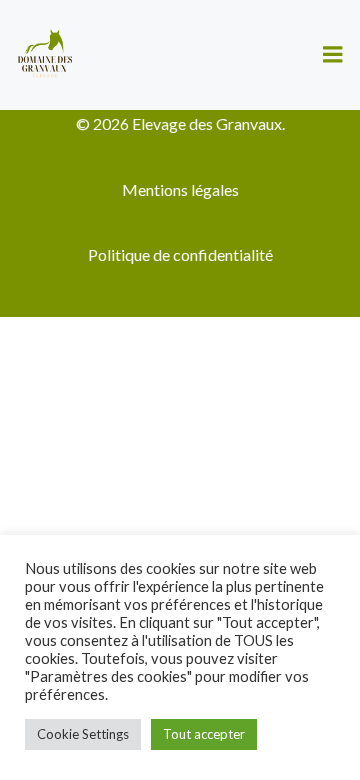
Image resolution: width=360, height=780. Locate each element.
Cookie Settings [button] (83, 734)
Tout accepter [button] (204, 734)
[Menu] (333, 55)
